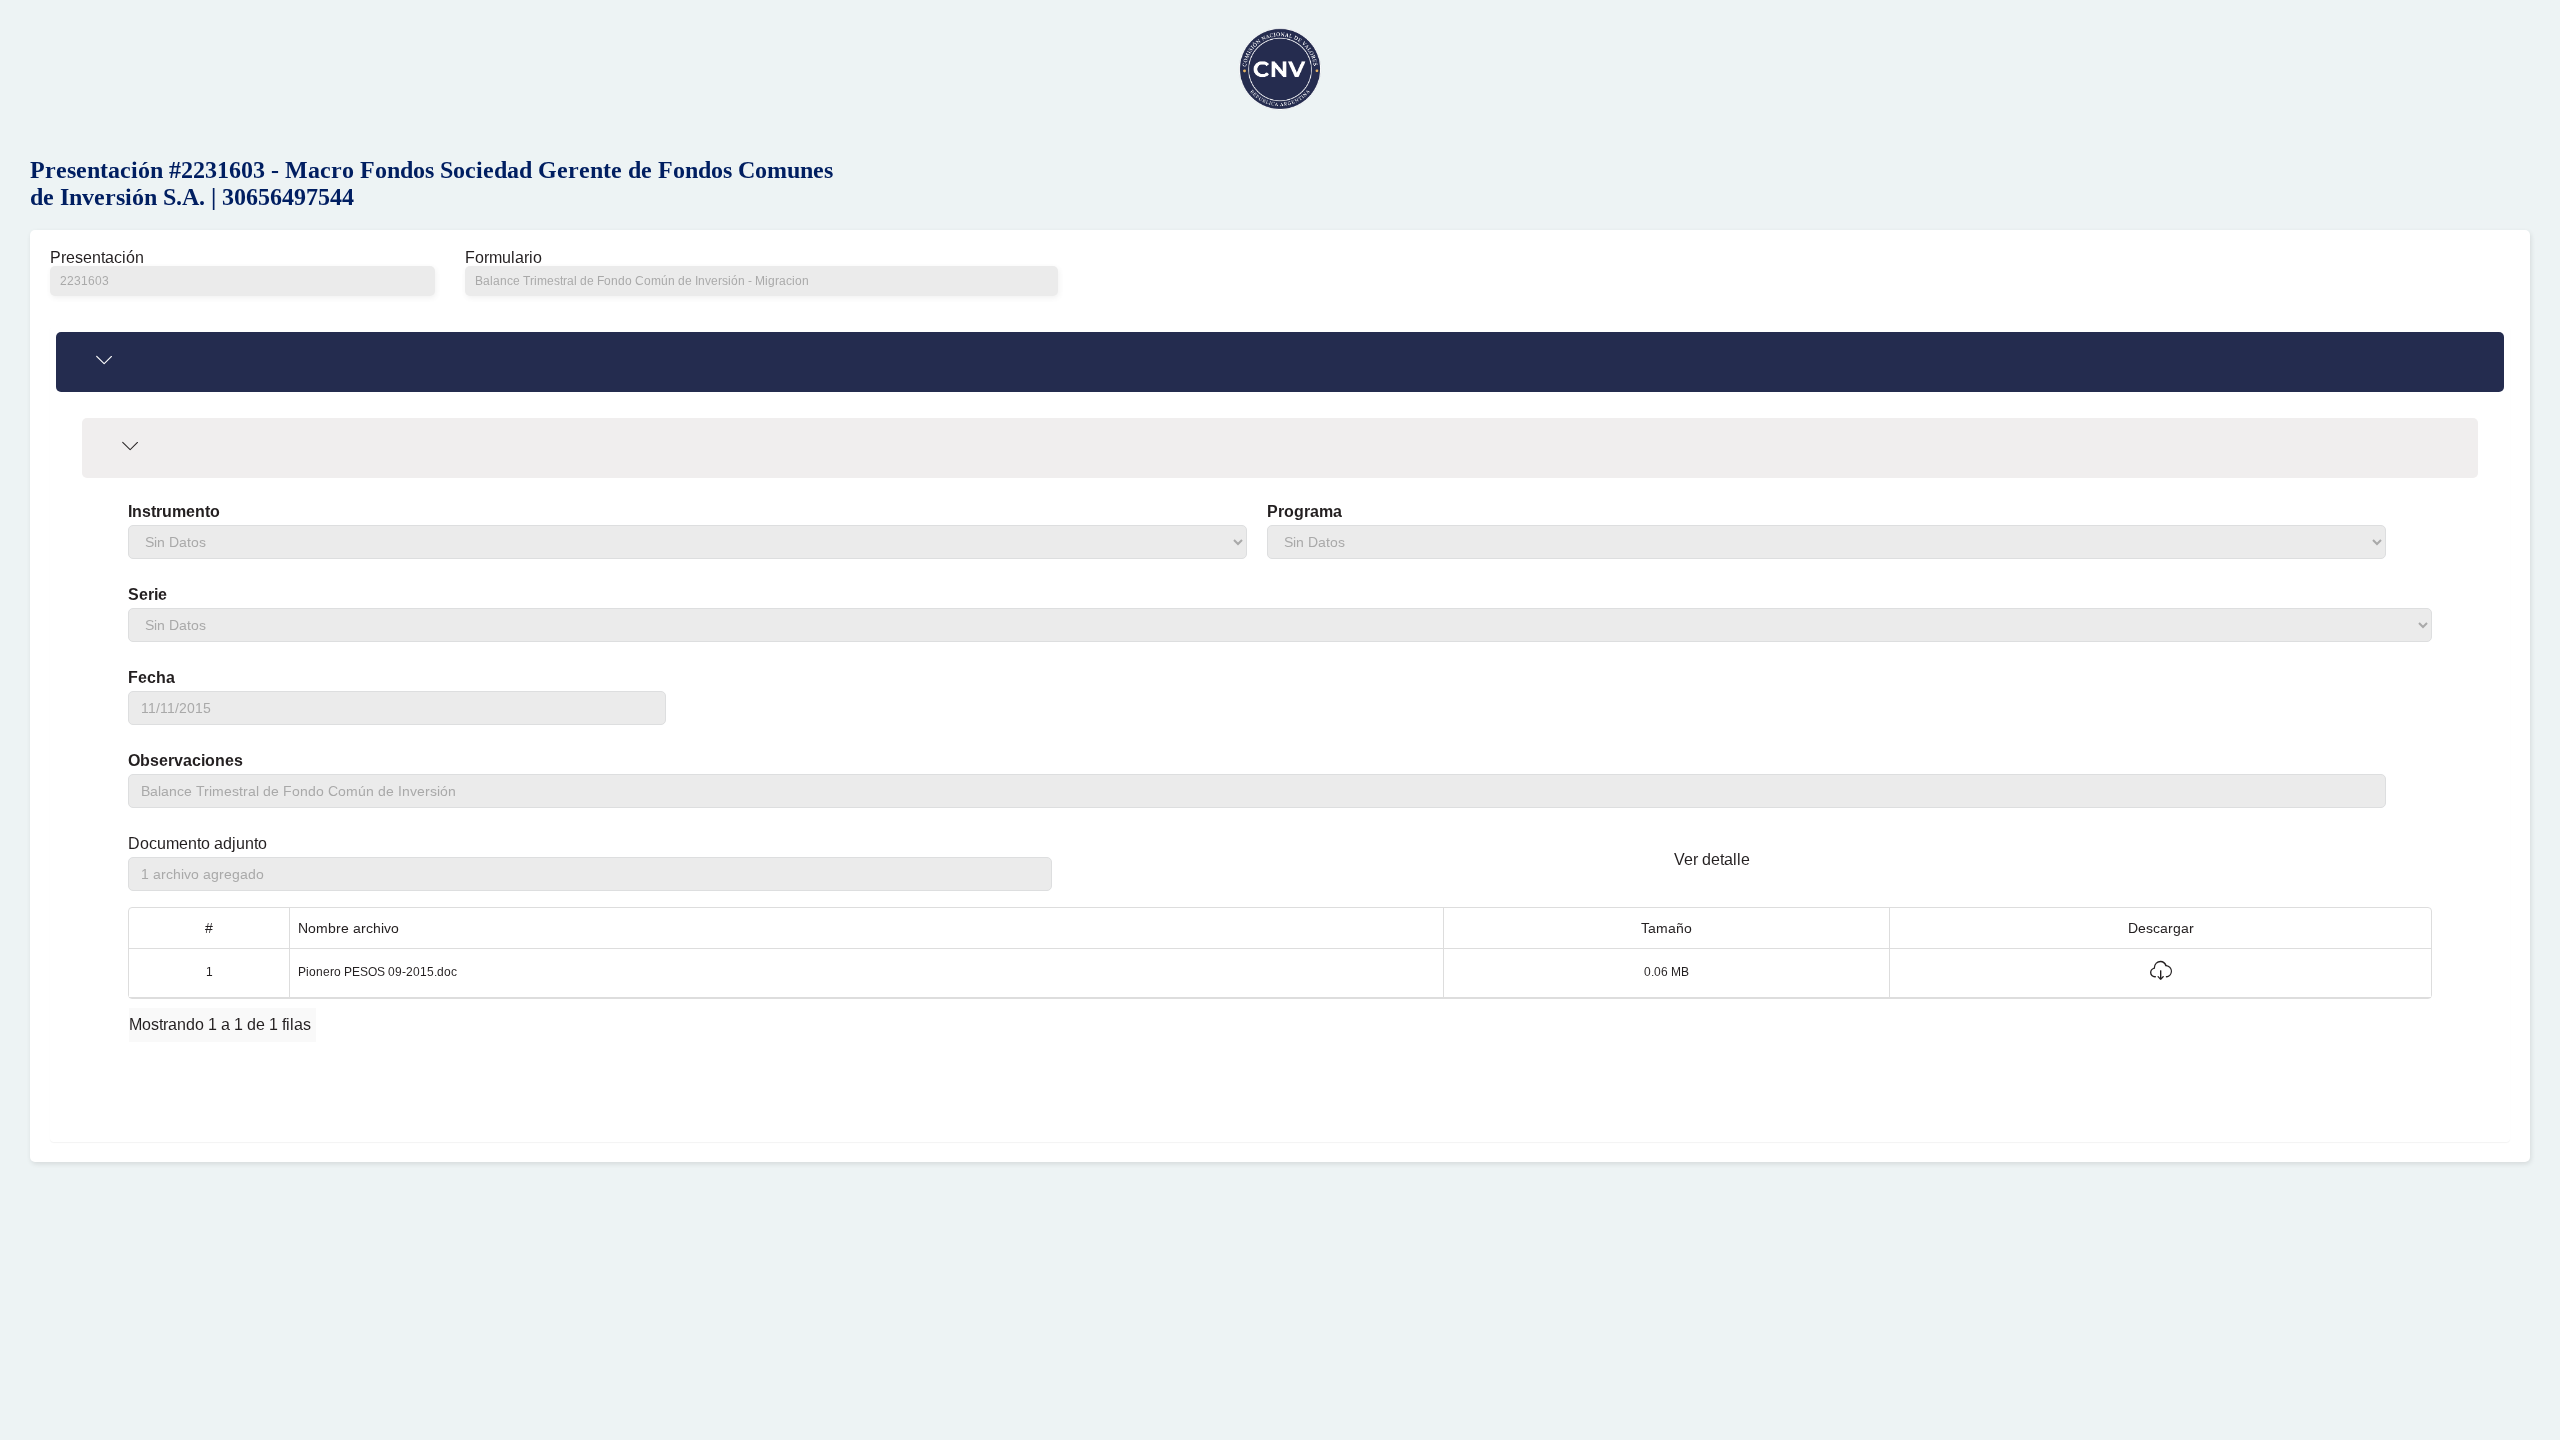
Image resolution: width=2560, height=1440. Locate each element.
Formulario (503, 258)
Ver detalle (1712, 859)
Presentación (97, 258)
